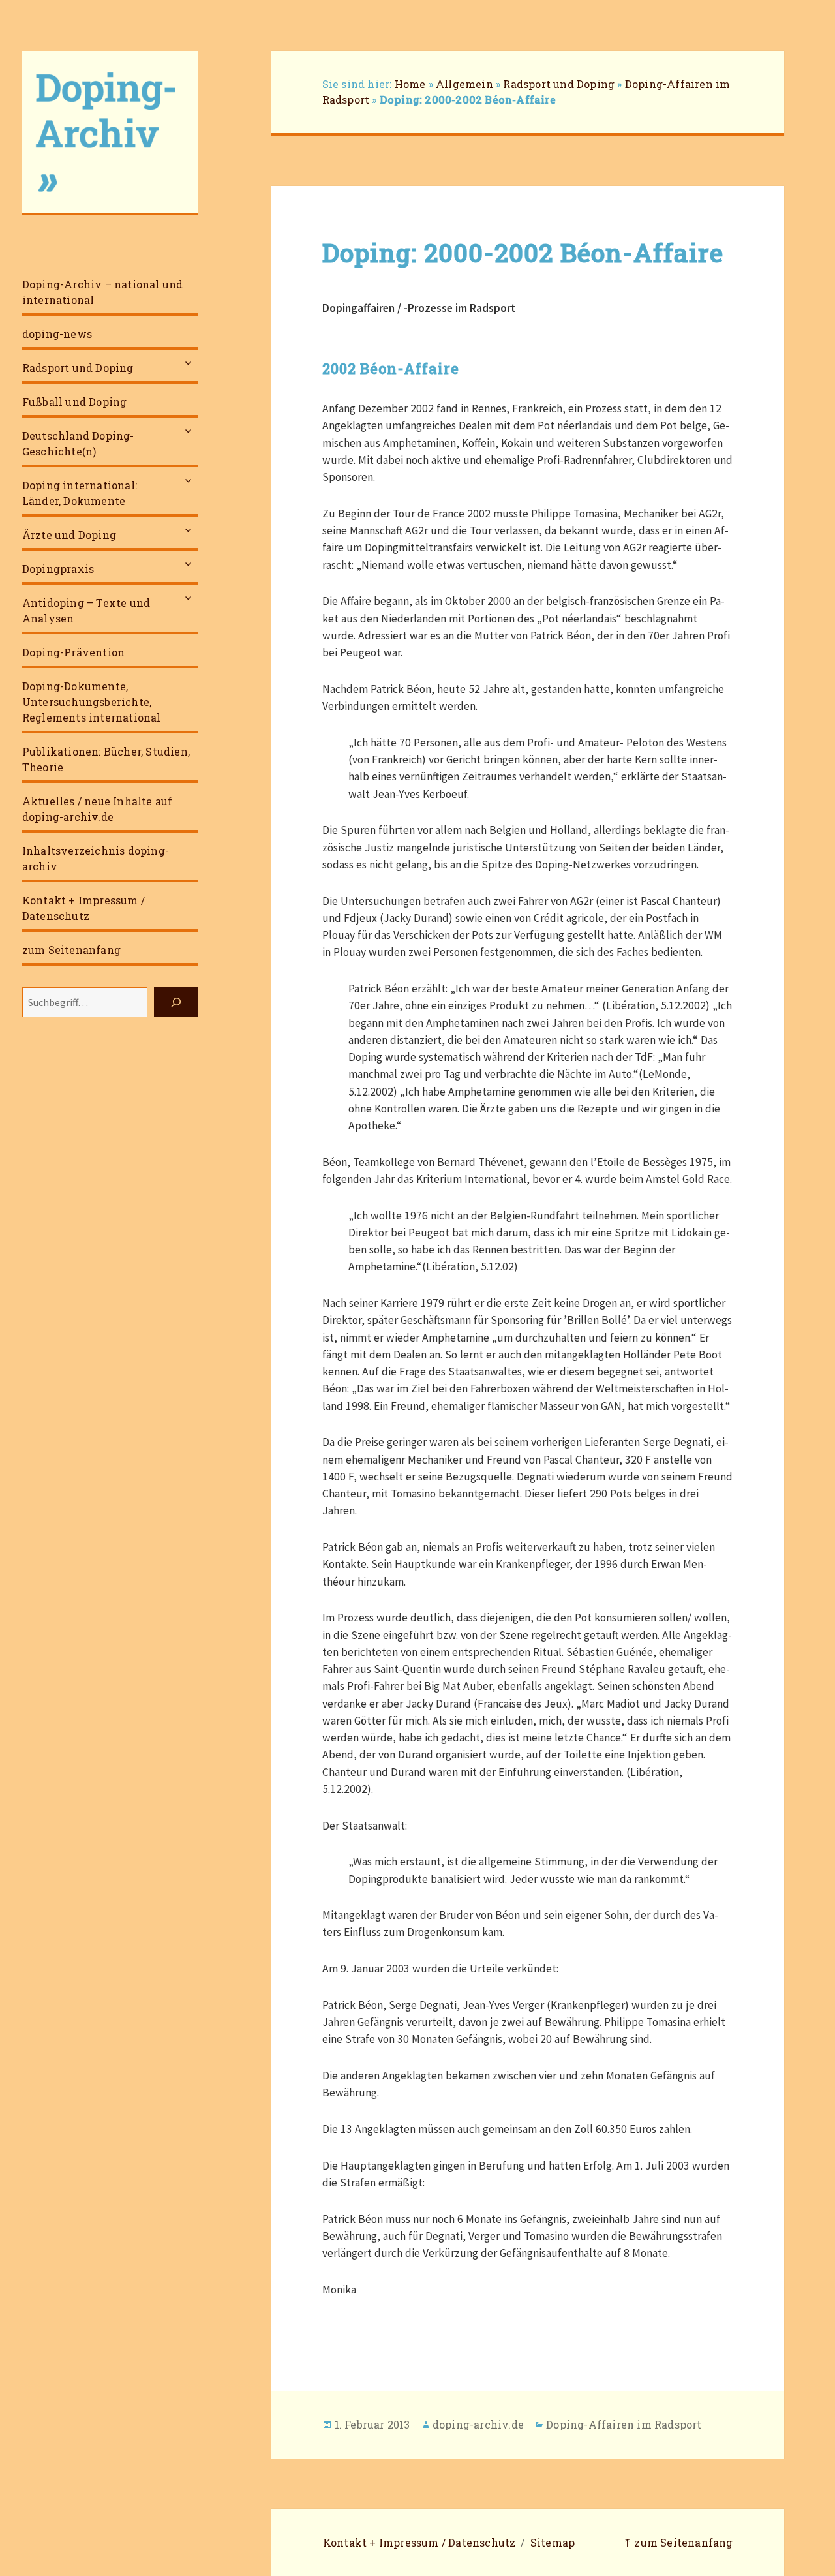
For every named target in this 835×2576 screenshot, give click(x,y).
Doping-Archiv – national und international (103, 292)
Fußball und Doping (75, 402)
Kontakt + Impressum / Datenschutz (83, 908)
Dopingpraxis (58, 569)
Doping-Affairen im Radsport (624, 2424)
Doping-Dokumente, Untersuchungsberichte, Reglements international (92, 702)
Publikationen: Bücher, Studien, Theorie (106, 759)
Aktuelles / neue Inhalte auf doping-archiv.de (98, 809)
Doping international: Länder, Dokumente (80, 493)
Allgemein (464, 84)
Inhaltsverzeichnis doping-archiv (96, 858)
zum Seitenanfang (71, 950)
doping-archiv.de (478, 2424)
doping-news (57, 334)
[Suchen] (176, 1002)
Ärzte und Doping (69, 535)
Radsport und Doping (78, 368)
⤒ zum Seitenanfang (678, 2542)
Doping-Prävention (73, 652)
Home (410, 84)
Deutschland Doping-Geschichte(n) (78, 443)
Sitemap (553, 2542)
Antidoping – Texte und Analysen (86, 610)
